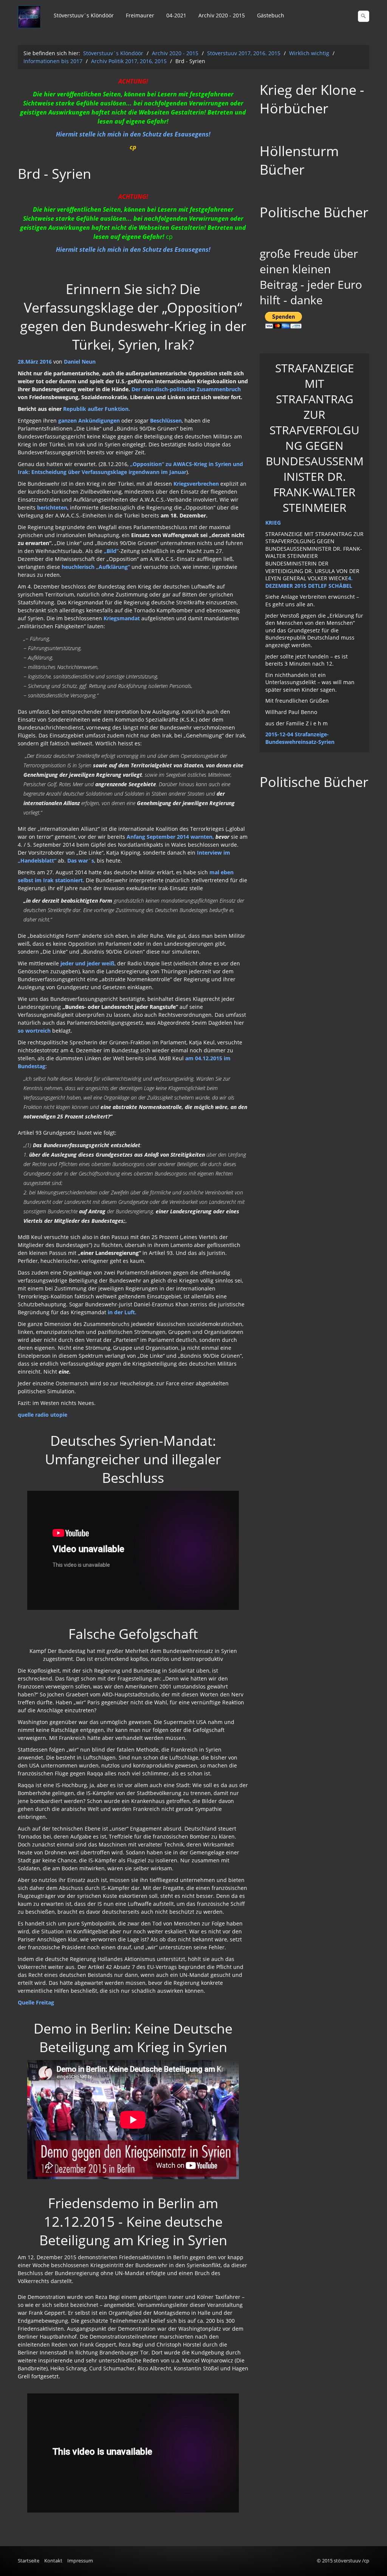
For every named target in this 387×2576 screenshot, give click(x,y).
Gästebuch (271, 15)
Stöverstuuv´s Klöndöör (84, 15)
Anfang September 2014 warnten (170, 837)
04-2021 (176, 15)
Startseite (29, 2561)
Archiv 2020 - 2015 (222, 15)
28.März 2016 (35, 362)
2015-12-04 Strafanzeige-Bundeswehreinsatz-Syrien (300, 738)
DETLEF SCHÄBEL (330, 586)
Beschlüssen (166, 421)
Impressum (80, 2561)
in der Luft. (121, 1312)
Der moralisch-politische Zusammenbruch (186, 389)
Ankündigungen (99, 421)
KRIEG (273, 523)
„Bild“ (111, 551)
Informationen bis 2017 (53, 61)
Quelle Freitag (36, 2002)
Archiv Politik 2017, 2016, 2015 (129, 61)
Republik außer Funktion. (97, 409)
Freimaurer (140, 15)
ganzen (67, 421)
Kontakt (53, 2561)
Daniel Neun (80, 362)
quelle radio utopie (43, 1415)
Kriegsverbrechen (196, 484)
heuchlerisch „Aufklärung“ (96, 567)
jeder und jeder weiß (87, 963)
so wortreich (34, 1031)
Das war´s (81, 860)
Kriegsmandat (122, 618)
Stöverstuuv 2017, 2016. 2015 (244, 53)
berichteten (52, 507)
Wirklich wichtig (309, 53)
